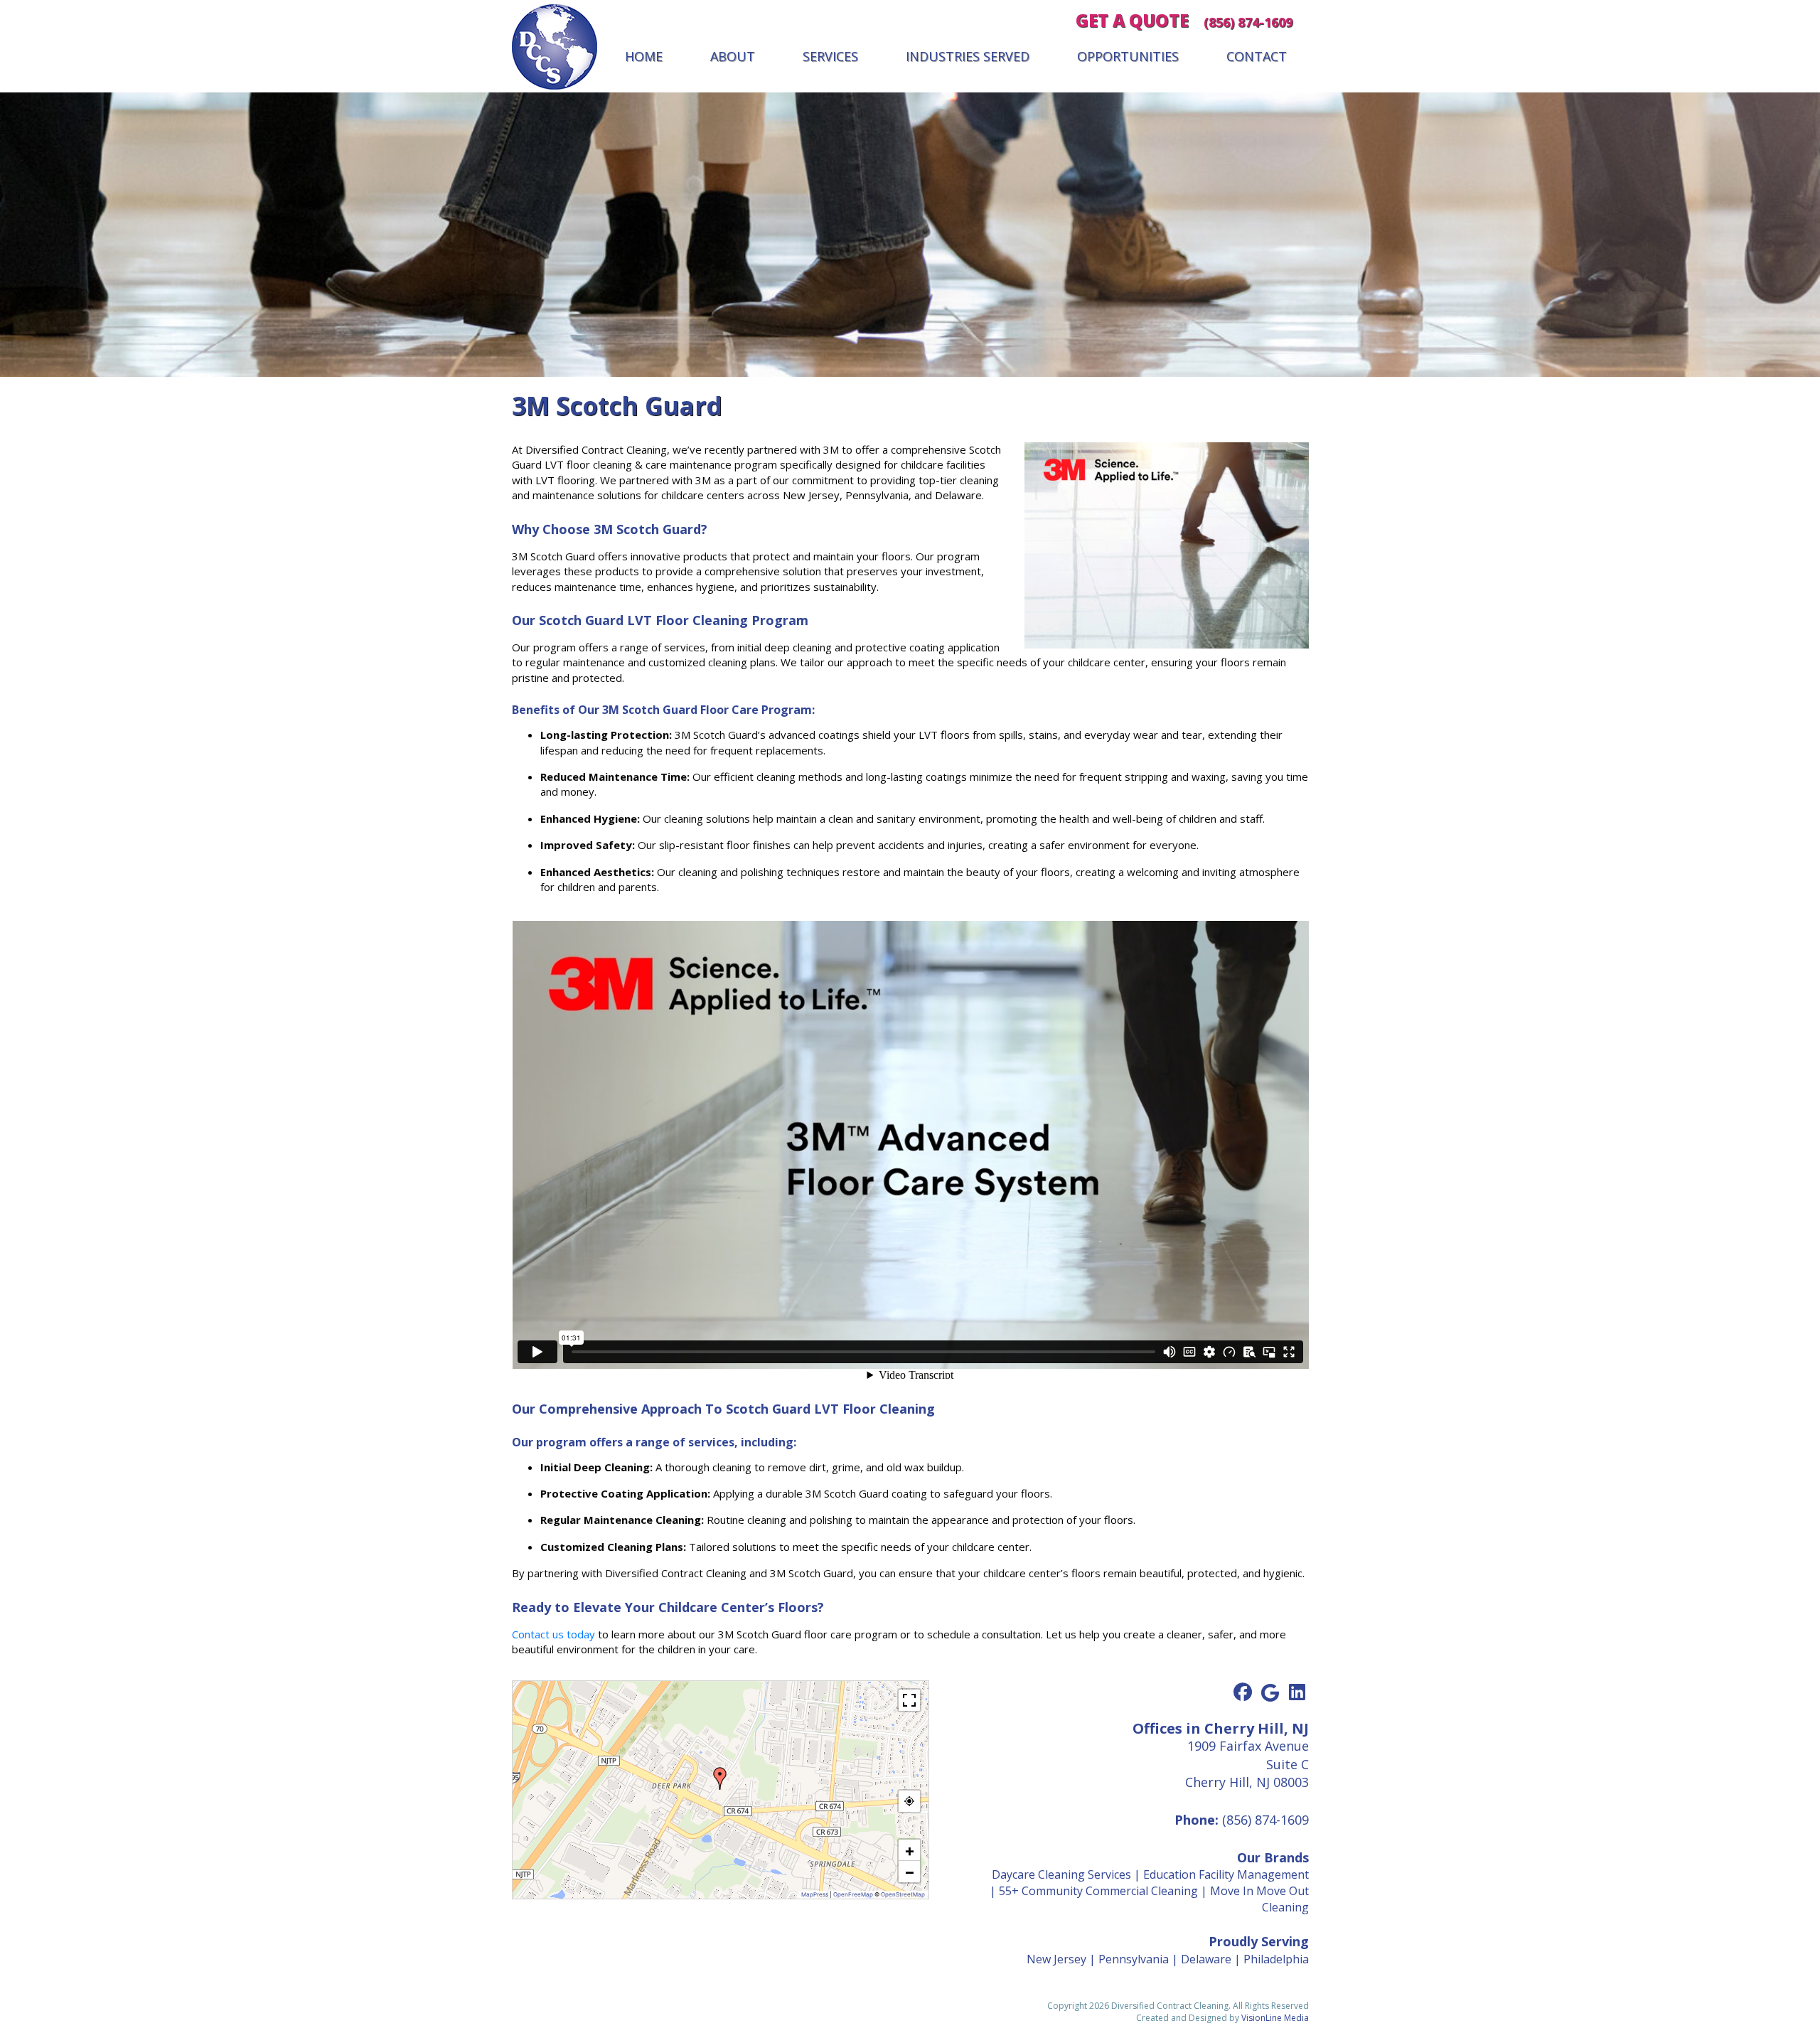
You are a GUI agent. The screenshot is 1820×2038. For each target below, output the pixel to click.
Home (644, 56)
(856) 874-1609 (1248, 22)
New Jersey (1056, 1959)
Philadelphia (1276, 1959)
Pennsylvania (1134, 1959)
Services (830, 56)
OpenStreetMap (903, 1894)
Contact (1257, 56)
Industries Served (968, 56)
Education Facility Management (1226, 1874)
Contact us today (553, 1634)
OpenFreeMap (853, 1894)
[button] (720, 1778)
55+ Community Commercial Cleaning (1098, 1891)
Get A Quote (1132, 20)
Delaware (1206, 1959)
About (733, 56)
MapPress (815, 1894)
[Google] (1270, 1692)
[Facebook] (1243, 1692)
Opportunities (1128, 56)
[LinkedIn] (1297, 1692)
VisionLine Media (1275, 2018)
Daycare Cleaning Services (1061, 1874)
